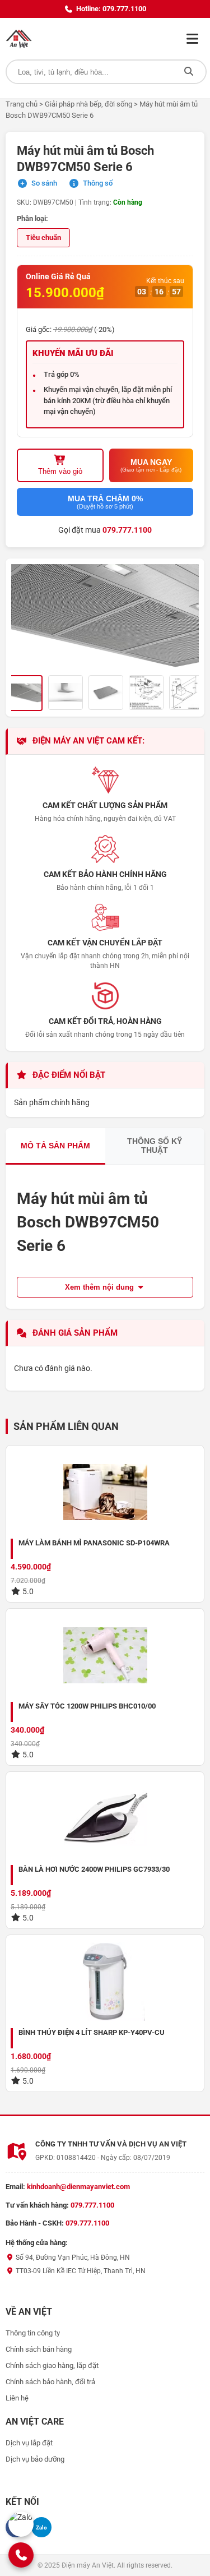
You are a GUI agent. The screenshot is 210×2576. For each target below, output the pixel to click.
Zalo (41, 2527)
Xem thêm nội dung (101, 1287)
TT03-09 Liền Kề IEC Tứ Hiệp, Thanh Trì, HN (80, 2271)
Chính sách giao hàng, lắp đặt (52, 2365)
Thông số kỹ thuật (155, 1146)
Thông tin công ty (33, 2333)
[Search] (189, 72)
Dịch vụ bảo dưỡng (35, 2459)
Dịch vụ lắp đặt (29, 2443)
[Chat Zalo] (21, 2524)
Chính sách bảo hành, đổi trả (50, 2382)
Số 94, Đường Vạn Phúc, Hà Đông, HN (72, 2258)
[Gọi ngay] (21, 2555)
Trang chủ (22, 104)
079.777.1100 (127, 530)
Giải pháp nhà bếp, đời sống (88, 104)
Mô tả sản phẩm (55, 1146)
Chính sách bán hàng (39, 2349)
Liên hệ (17, 2398)
